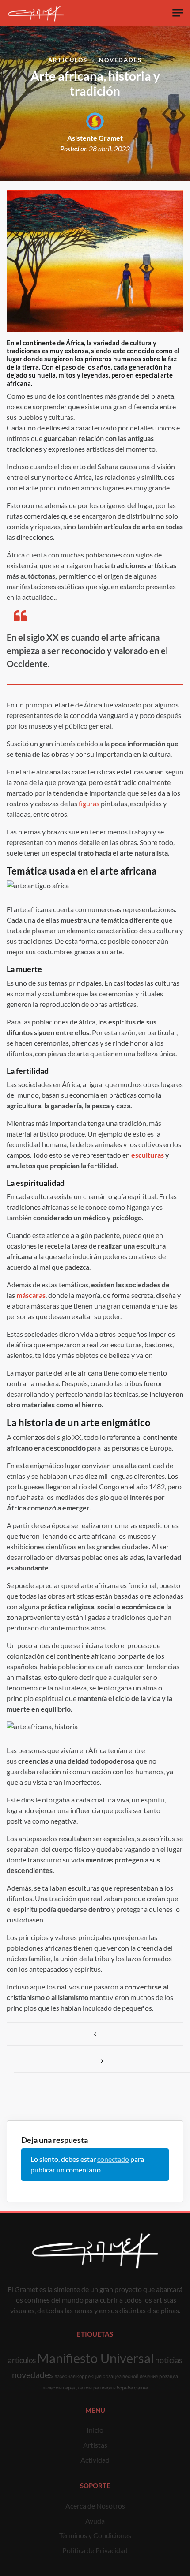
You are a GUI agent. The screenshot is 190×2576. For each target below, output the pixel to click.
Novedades (120, 60)
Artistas (95, 2445)
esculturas (148, 1155)
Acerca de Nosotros (95, 2506)
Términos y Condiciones (95, 2535)
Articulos (68, 60)
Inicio (95, 2430)
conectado (113, 2159)
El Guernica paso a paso (95, 2034)
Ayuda (95, 2521)
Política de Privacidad (95, 2550)
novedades (32, 2374)
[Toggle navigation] (178, 13)
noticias (169, 2360)
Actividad (95, 2460)
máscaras (31, 1295)
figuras (89, 803)
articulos (22, 2360)
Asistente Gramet (95, 138)
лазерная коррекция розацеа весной (96, 2376)
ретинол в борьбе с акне (121, 2387)
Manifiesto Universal (95, 2358)
